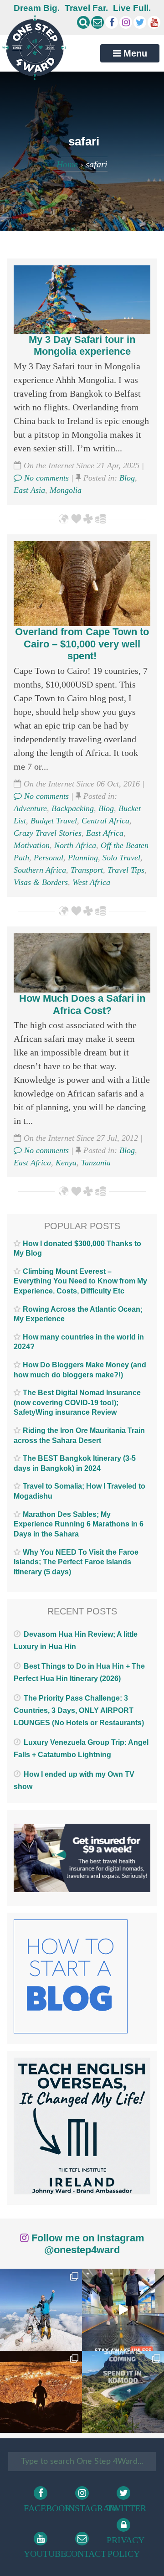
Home (67, 164)
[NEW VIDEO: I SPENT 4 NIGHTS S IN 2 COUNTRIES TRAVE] (123, 2310)
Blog (127, 478)
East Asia (29, 490)
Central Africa (105, 821)
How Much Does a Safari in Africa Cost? (82, 1004)
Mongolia (66, 490)
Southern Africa (40, 870)
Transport (87, 870)
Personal (49, 858)
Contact (83, 2554)
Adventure (30, 808)
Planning (83, 858)
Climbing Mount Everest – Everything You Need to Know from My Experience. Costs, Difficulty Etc (80, 1281)
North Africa (75, 845)
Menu (134, 53)
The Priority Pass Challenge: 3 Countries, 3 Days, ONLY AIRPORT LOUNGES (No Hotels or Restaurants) (79, 1710)
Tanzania (96, 1163)
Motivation (32, 845)
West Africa (91, 882)
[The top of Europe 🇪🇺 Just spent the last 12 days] (41, 2310)
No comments (45, 478)
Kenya (66, 1163)
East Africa (105, 833)
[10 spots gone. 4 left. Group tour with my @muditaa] (123, 2392)
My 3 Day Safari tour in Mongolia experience (82, 345)
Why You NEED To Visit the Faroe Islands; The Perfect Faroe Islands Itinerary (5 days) (76, 1562)
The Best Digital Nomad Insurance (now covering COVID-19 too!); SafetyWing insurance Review (77, 1402)
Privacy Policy (125, 2547)
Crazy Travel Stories (48, 833)
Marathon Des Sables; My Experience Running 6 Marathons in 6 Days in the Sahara (79, 1524)
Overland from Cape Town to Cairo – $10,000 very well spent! (82, 644)
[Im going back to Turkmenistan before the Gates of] (41, 2392)
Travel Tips (126, 870)
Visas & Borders (41, 882)
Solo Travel (121, 858)
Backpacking (73, 808)
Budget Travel (54, 821)
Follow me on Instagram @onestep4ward (87, 2244)
